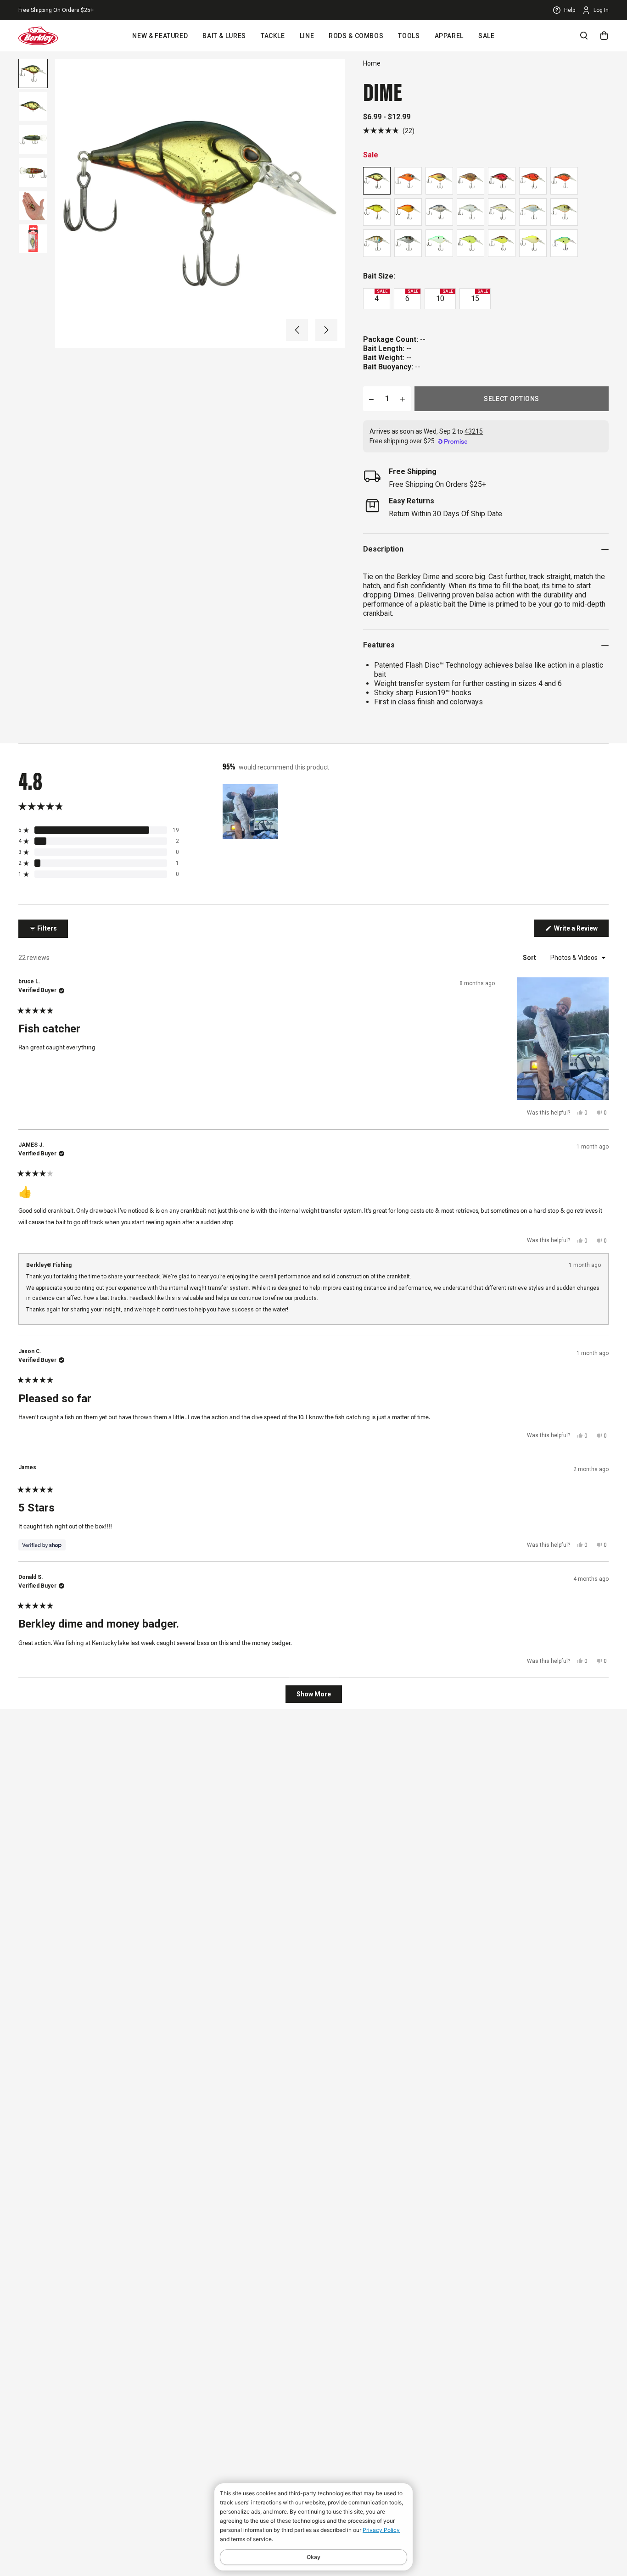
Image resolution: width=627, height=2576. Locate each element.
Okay (313, 2557)
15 (479, 296)
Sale (487, 36)
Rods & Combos (356, 36)
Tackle (273, 36)
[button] (297, 330)
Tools (409, 36)
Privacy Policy (381, 2530)
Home (372, 63)
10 (445, 296)
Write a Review (581, 931)
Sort (530, 958)
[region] (251, 812)
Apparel (449, 36)
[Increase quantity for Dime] (403, 399)
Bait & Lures (224, 36)
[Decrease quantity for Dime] (371, 399)
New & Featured (160, 36)
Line (307, 36)
